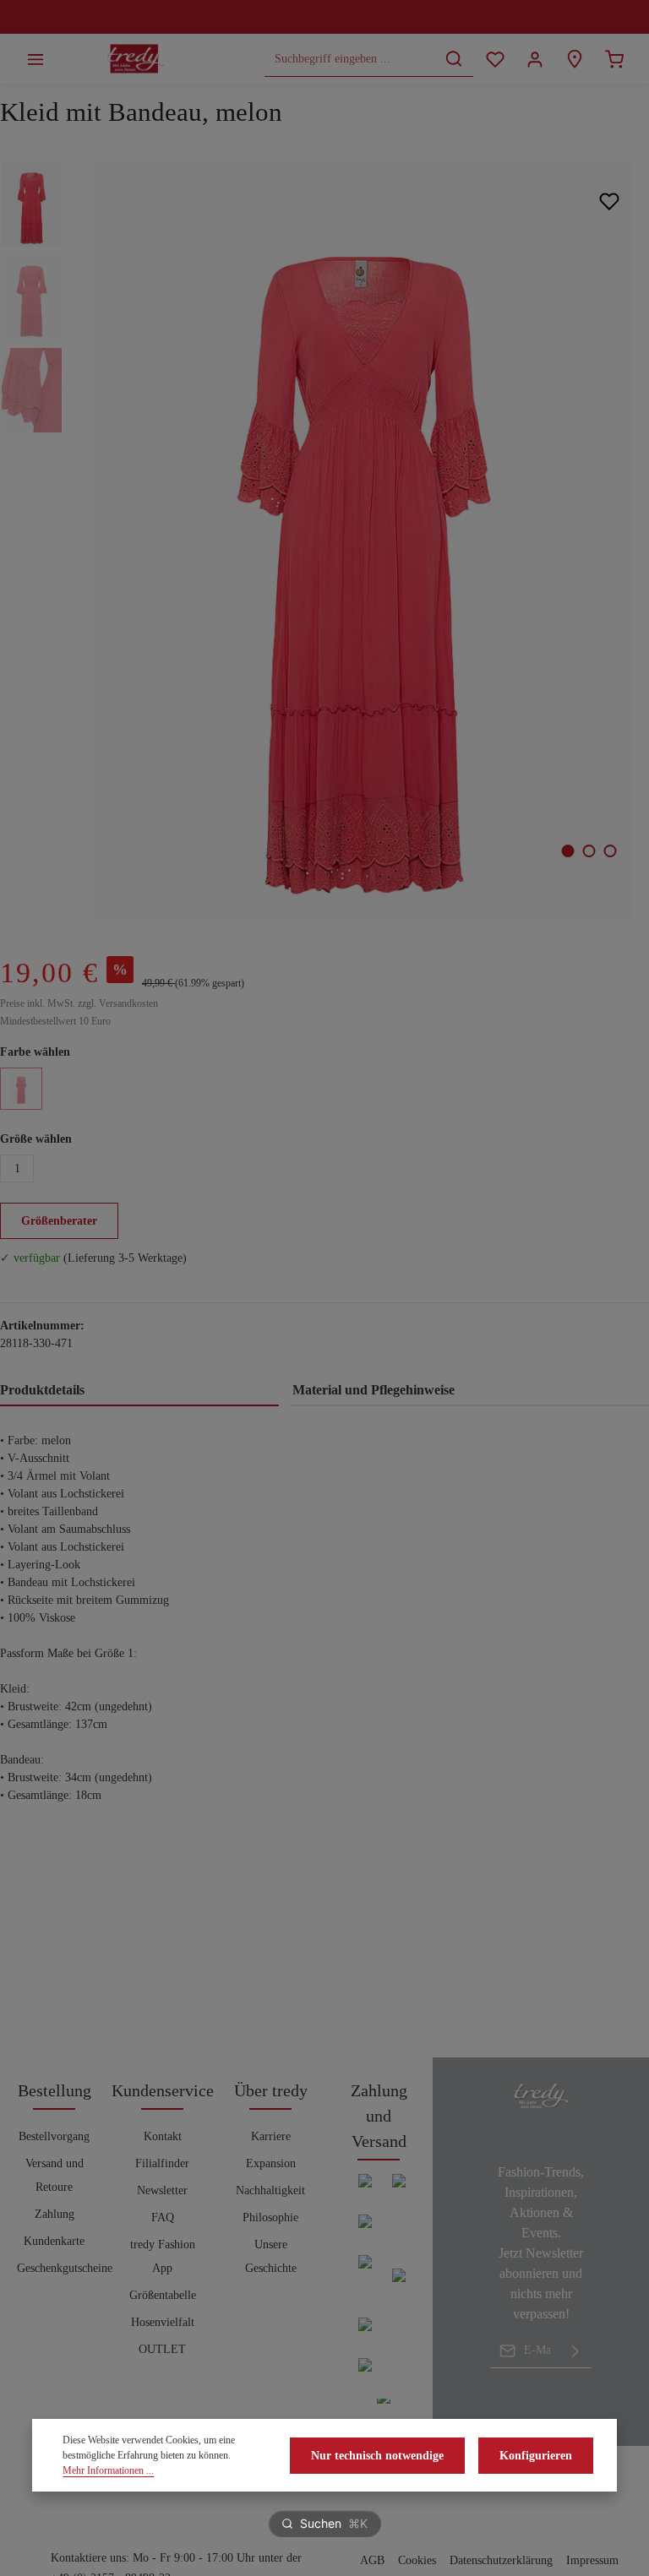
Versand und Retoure (55, 2175)
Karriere (271, 2136)
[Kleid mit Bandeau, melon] (364, 540)
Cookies (417, 2560)
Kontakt (163, 2136)
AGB (372, 2560)
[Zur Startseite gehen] (135, 59)
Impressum (592, 2560)
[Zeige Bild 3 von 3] (611, 851)
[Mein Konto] (534, 59)
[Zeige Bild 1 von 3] (568, 851)
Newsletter (162, 2190)
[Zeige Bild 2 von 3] (589, 851)
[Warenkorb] (614, 59)
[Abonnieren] (575, 2350)
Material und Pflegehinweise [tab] (374, 1390)
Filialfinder (162, 2163)
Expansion (271, 2163)
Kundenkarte (54, 2241)
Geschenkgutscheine (65, 2268)
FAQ (163, 2217)
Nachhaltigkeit (270, 2190)
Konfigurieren (536, 2456)
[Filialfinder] (574, 59)
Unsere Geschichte (271, 2256)
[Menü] (35, 59)
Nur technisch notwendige (377, 2456)
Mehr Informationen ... (108, 2470)
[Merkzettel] (495, 59)
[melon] (21, 1089)
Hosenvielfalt (163, 2322)
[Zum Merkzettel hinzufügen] (609, 201)
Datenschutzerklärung (501, 2560)
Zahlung (55, 2214)
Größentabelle (163, 2295)
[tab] (139, 1391)
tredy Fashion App (163, 2256)
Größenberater (59, 1221)
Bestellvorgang (54, 2136)
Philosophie (270, 2217)
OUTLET (162, 2349)
